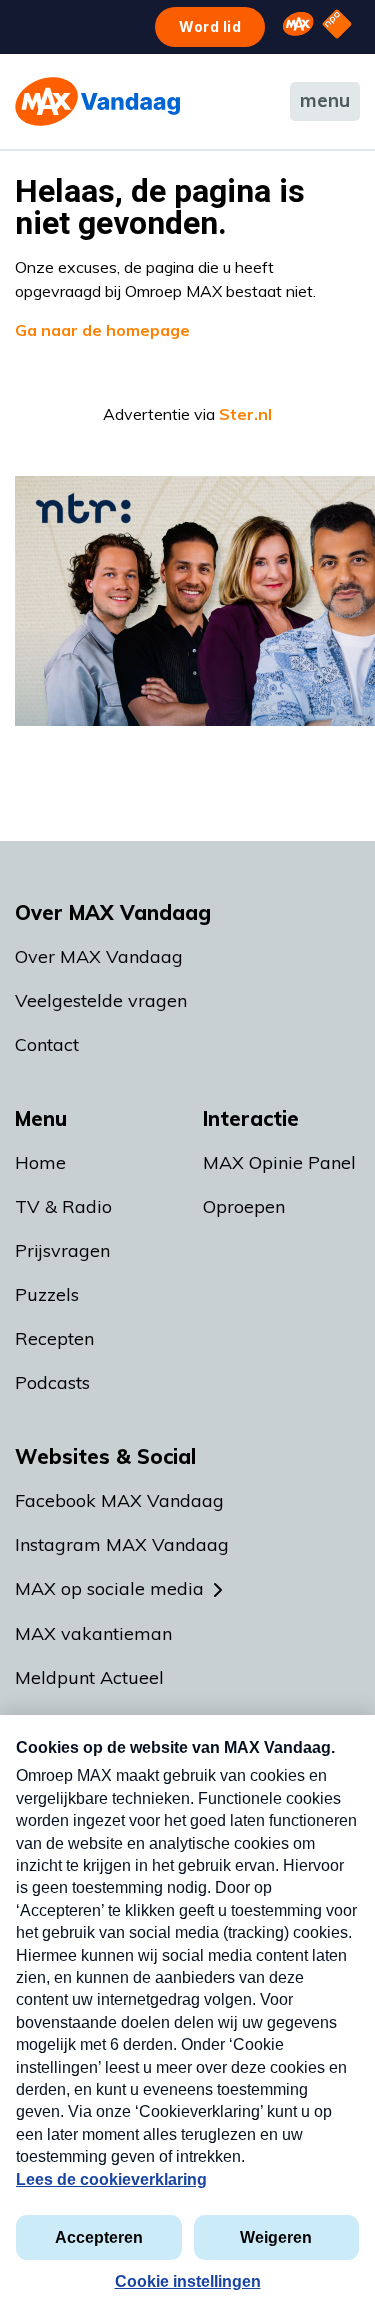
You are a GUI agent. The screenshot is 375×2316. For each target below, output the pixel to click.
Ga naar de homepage (102, 330)
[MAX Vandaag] (97, 101)
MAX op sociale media (109, 1588)
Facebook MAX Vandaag (119, 1500)
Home (40, 1162)
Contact (47, 1044)
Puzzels (47, 1294)
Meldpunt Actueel (89, 1677)
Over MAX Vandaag (99, 956)
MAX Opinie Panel (279, 1162)
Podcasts (52, 1382)
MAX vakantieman (93, 1633)
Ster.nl (245, 414)
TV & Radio (63, 1206)
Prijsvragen (62, 1250)
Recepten (54, 1338)
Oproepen (244, 1206)
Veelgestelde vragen (101, 1000)
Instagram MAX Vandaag (122, 1544)
